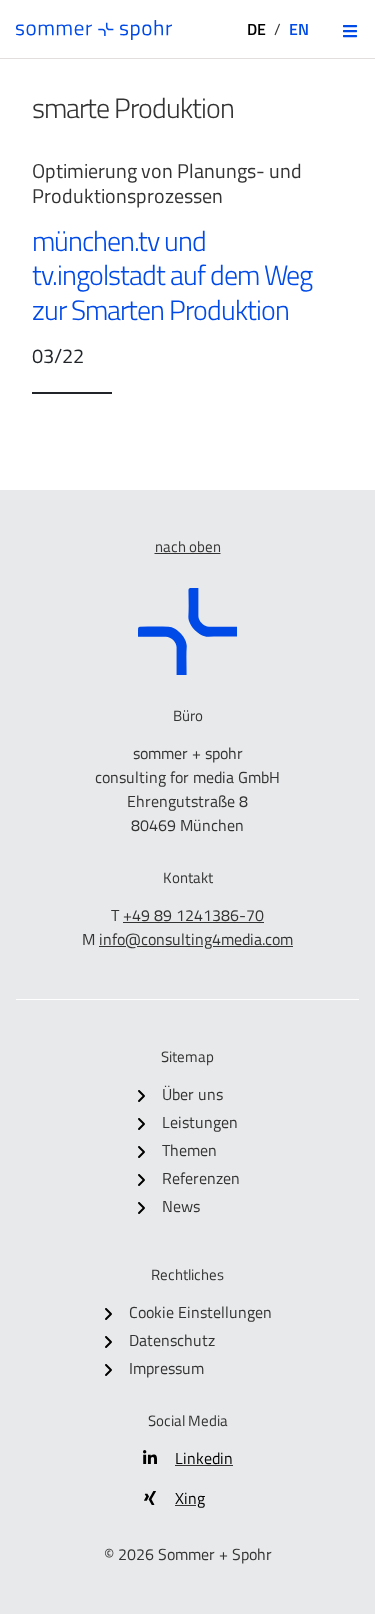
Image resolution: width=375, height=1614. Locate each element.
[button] (350, 31)
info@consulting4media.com (196, 939)
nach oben (188, 546)
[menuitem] (188, 1094)
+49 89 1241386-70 (193, 915)
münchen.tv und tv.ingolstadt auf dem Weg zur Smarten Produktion (172, 275)
